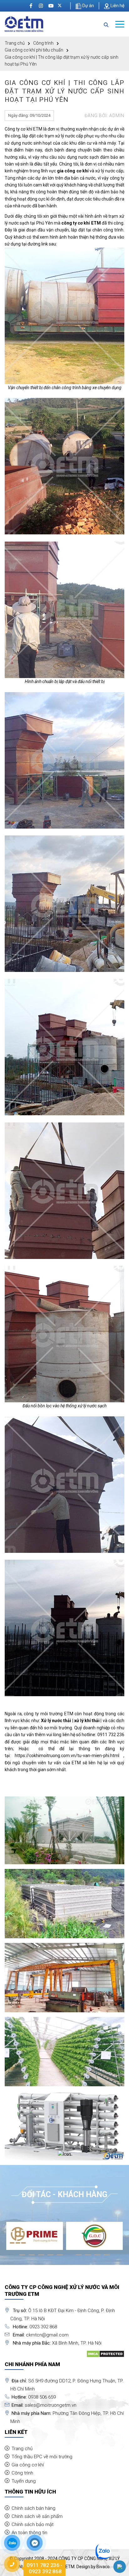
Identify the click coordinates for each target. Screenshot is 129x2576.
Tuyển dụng (24, 2481)
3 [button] (41, 2257)
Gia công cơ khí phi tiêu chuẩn (34, 50)
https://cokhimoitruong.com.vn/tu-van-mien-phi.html (67, 1756)
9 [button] (97, 2257)
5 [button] (60, 2257)
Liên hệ (117, 6)
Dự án (88, 6)
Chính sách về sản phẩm (37, 2516)
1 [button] (22, 2257)
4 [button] (50, 2257)
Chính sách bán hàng (34, 2508)
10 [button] (107, 2257)
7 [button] (79, 2257)
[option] (35, 2236)
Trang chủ (15, 43)
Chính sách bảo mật (33, 2524)
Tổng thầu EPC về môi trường (42, 2457)
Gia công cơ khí (28, 2465)
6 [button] (69, 2257)
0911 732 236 (111, 1735)
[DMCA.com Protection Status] (105, 2354)
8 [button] (88, 2257)
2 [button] (32, 2257)
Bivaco (103, 2567)
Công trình (43, 43)
